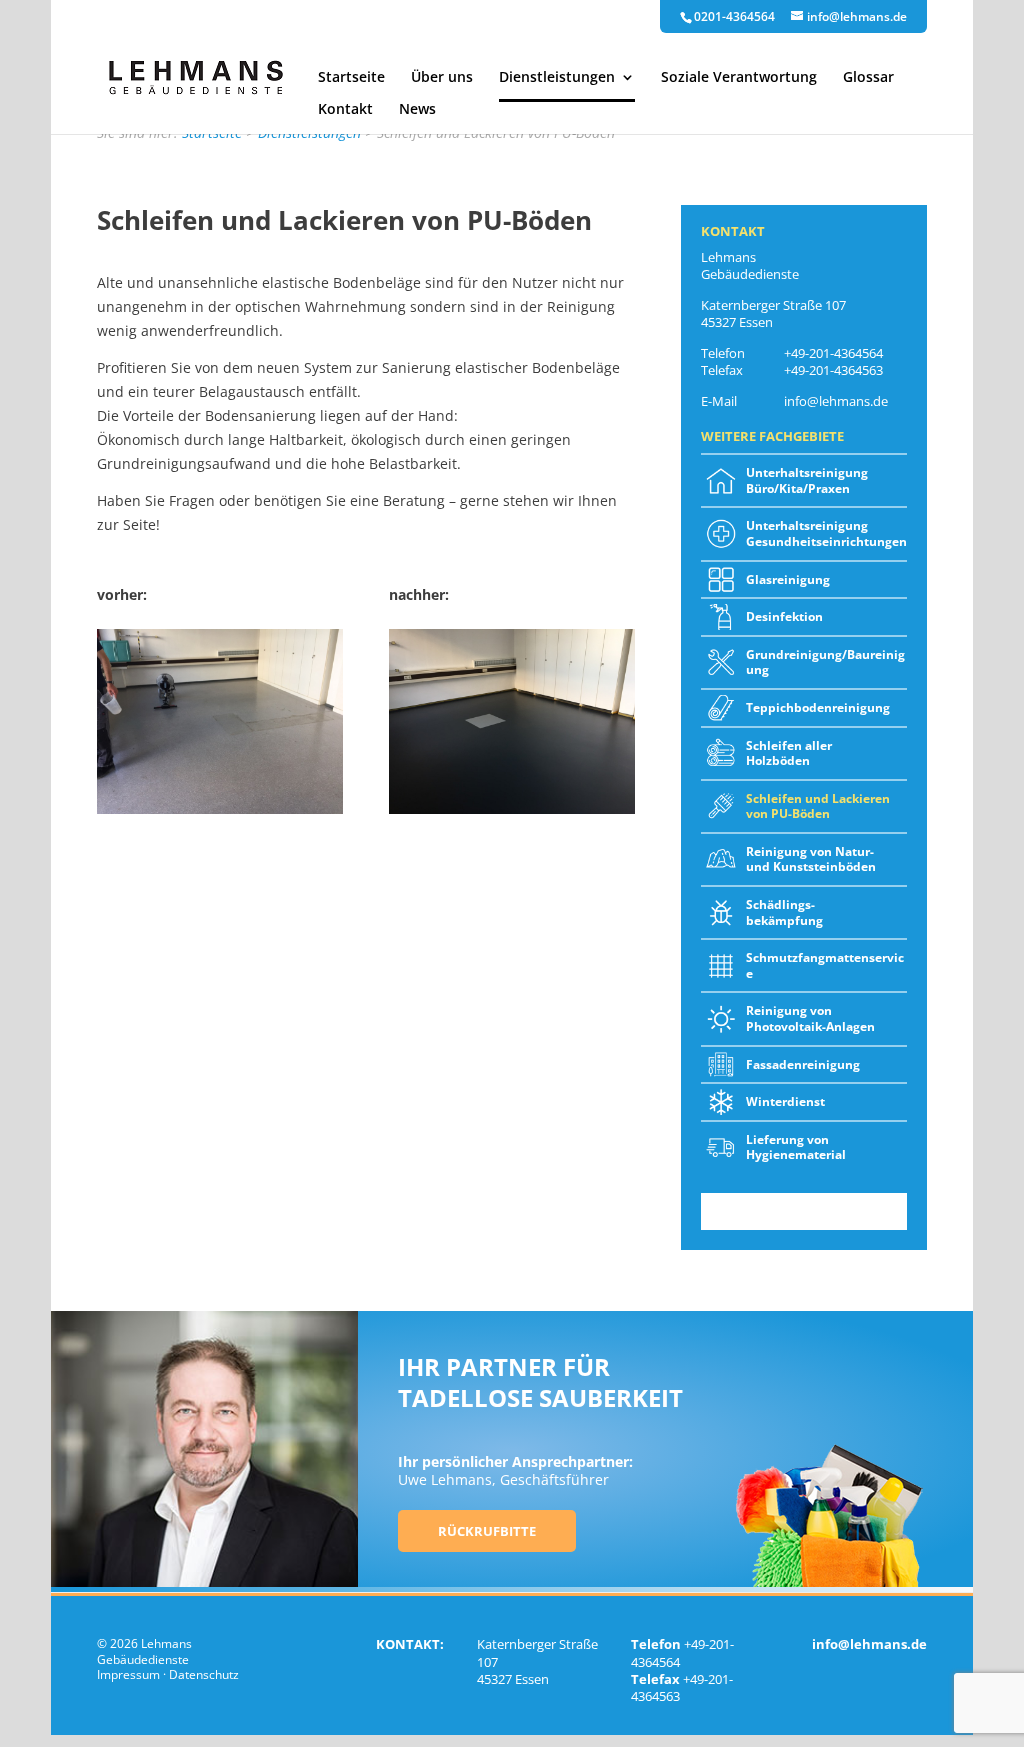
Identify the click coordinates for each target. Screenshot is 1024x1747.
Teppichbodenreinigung (818, 707)
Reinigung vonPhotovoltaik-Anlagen (810, 1018)
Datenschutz (204, 1674)
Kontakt (345, 110)
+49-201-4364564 (833, 353)
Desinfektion (784, 616)
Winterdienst (785, 1101)
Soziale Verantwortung (739, 78)
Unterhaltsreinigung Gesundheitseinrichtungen (826, 533)
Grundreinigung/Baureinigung (825, 662)
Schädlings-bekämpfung (784, 912)
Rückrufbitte (487, 1531)
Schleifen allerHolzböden (789, 753)
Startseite (351, 78)
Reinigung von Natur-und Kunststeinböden (811, 859)
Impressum (128, 1674)
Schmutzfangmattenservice (825, 965)
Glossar (868, 78)
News (417, 110)
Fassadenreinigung (803, 1064)
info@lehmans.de (836, 401)
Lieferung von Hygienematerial (796, 1147)
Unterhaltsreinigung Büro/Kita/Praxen (807, 480)
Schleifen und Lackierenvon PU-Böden (818, 806)
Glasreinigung (788, 579)
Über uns (442, 78)
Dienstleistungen (557, 78)
